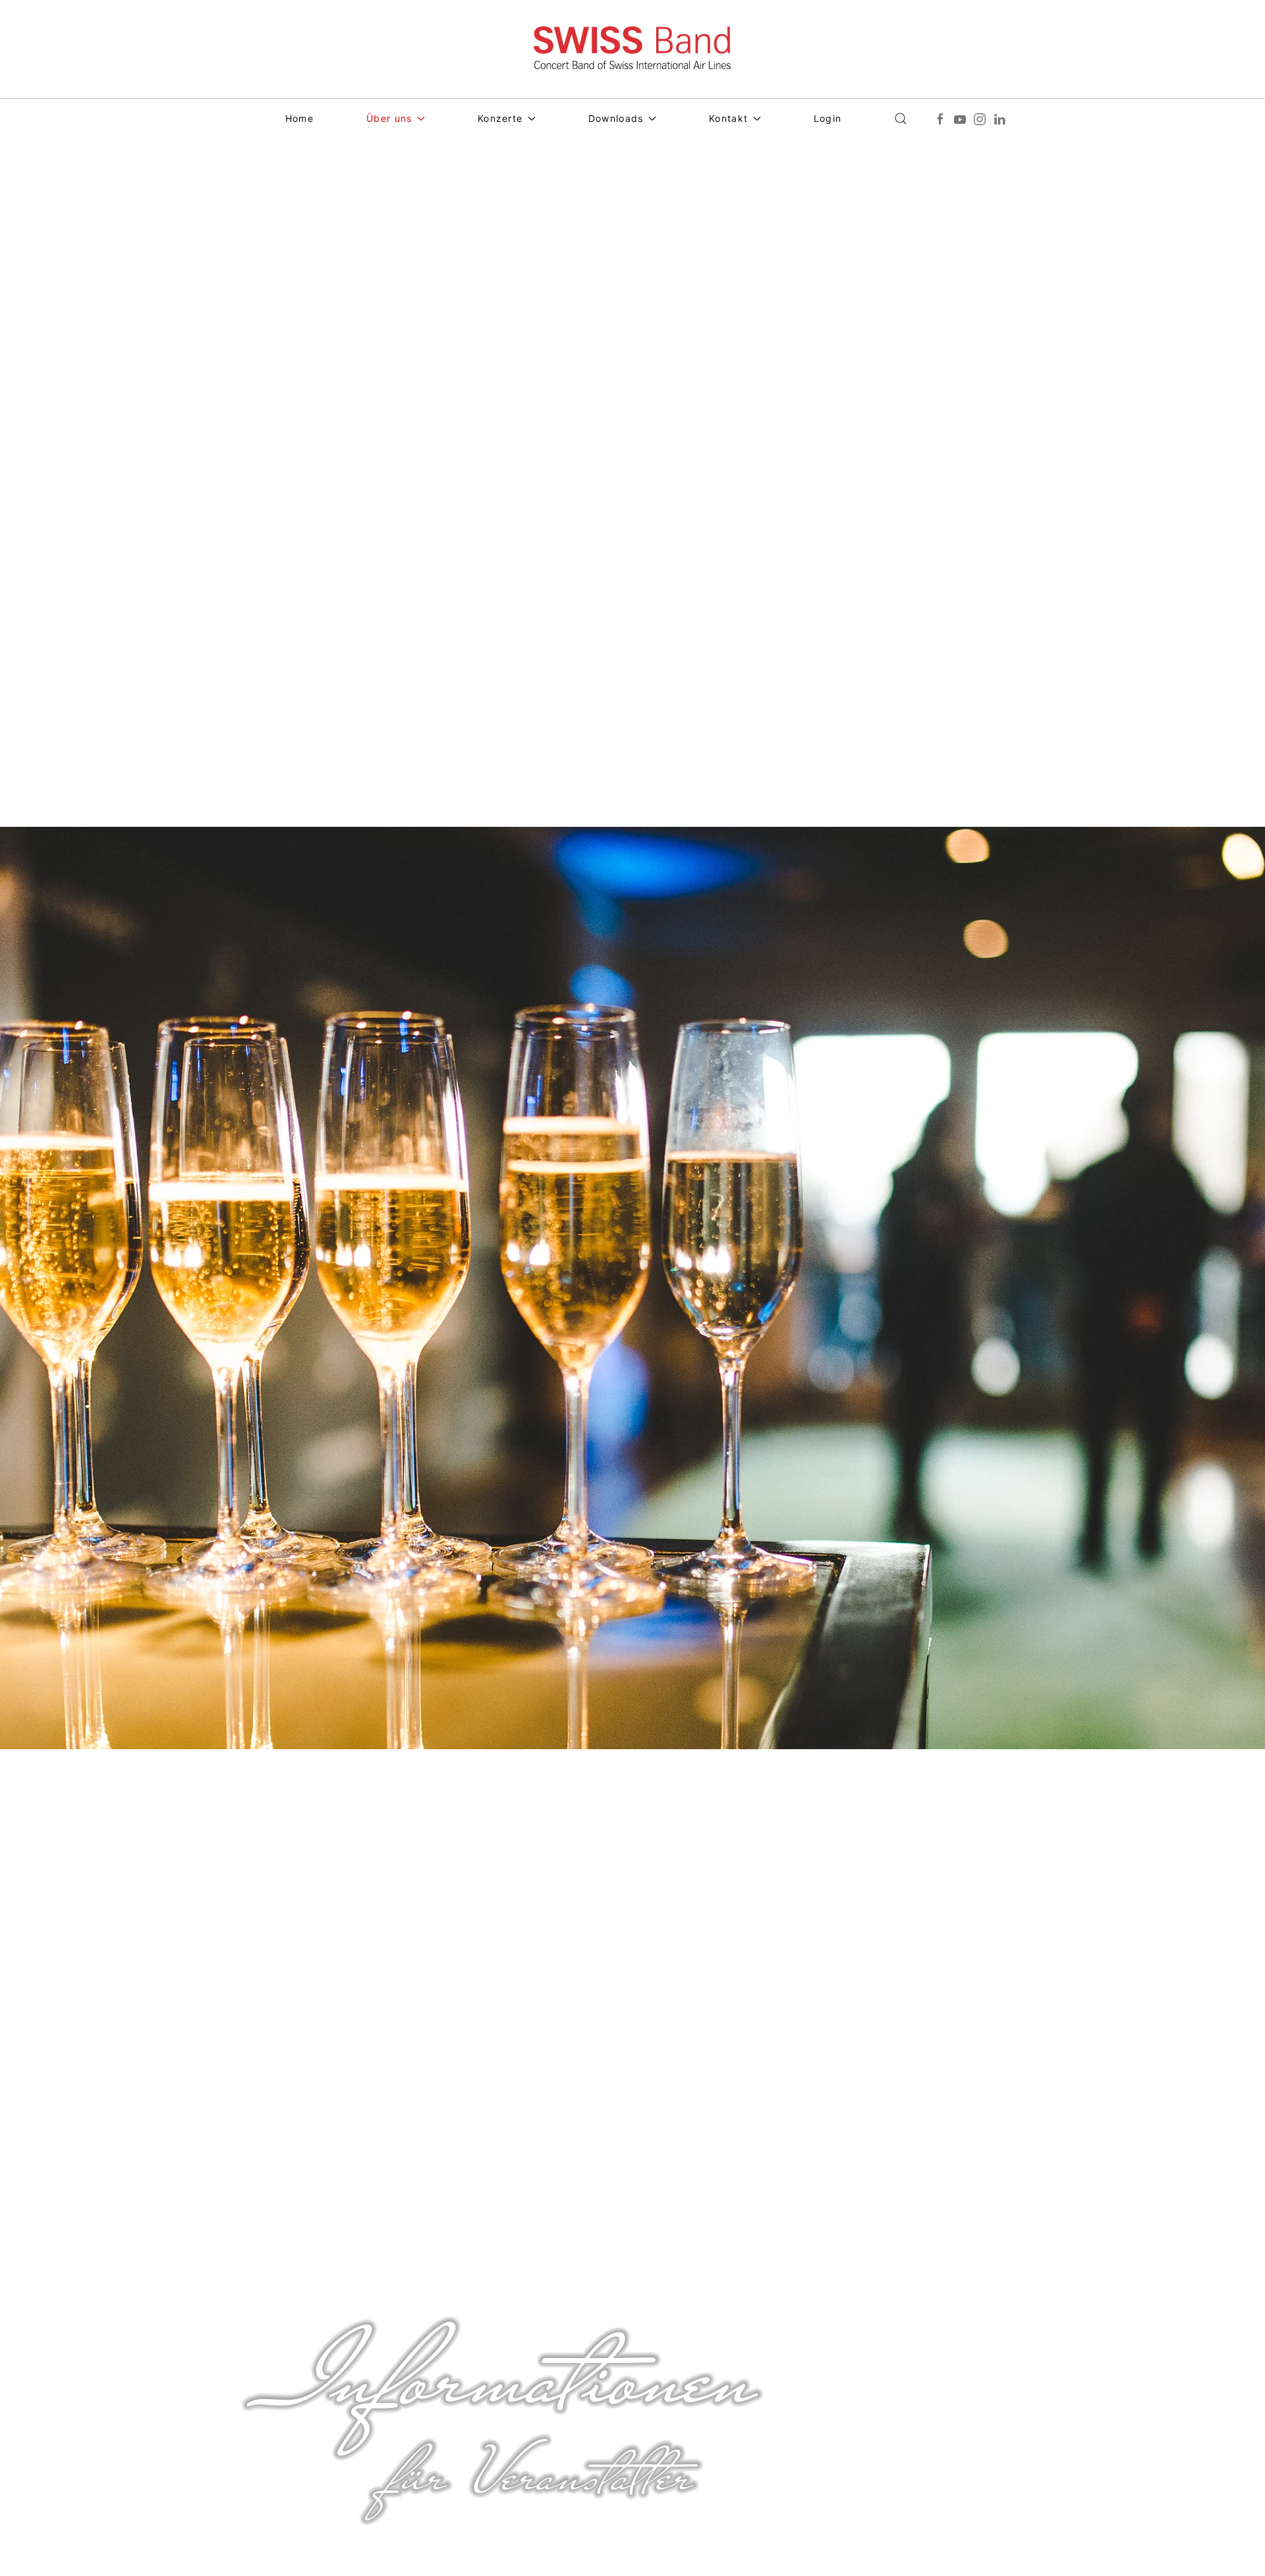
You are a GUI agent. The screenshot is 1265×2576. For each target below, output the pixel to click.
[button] (901, 119)
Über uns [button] (389, 118)
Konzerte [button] (500, 118)
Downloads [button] (616, 118)
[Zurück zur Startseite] (632, 49)
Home (299, 118)
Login (828, 118)
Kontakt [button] (728, 118)
